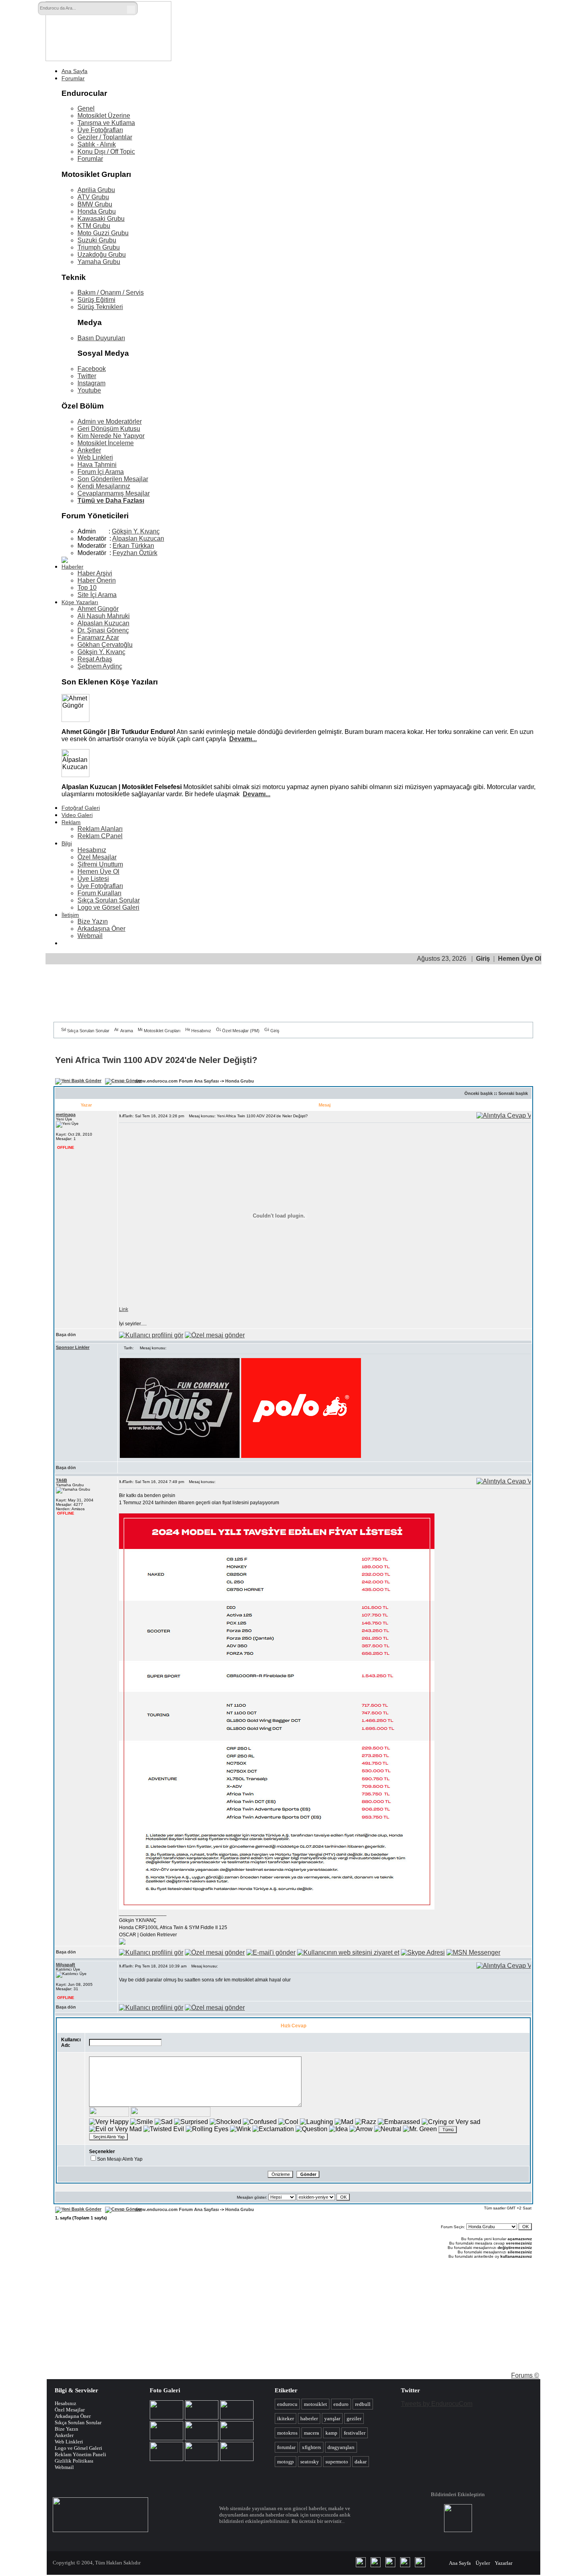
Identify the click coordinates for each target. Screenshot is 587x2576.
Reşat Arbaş (95, 659)
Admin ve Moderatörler (110, 421)
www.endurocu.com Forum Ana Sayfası (177, 1081)
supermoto (337, 2462)
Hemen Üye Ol (98, 872)
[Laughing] (316, 2122)
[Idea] (338, 2129)
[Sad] (164, 2122)
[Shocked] (225, 2122)
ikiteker (286, 2418)
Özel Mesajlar (97, 857)
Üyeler (483, 2563)
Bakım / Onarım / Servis (111, 293)
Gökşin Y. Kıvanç (136, 531)
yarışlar (332, 2418)
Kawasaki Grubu (101, 219)
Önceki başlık (479, 1093)
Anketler (89, 450)
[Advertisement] (369, 23)
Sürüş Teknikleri (100, 307)
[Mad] (344, 2122)
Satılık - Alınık (97, 144)
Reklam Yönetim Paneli (80, 2454)
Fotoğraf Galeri (81, 808)
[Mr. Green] (420, 2129)
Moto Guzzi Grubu (103, 233)
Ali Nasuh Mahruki (104, 616)
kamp (331, 2433)
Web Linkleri (95, 457)
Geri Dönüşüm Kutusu (109, 429)
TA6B (61, 1480)
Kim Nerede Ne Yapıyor (111, 436)
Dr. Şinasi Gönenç (103, 630)
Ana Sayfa (74, 71)
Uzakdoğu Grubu (102, 255)
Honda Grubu (97, 211)
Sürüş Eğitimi (96, 300)
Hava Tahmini (97, 465)
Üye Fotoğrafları (100, 130)
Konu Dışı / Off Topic (106, 152)
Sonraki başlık (513, 1093)
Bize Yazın (93, 921)
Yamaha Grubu (99, 262)
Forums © (525, 2375)
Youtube (89, 390)
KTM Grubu (94, 226)
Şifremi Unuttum (100, 864)
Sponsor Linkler (73, 1347)
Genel (86, 108)
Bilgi (67, 843)
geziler (354, 2418)
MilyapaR (65, 1965)
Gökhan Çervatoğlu (105, 645)
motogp (286, 2462)
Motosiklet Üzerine (104, 116)
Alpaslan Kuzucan (138, 538)
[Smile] (142, 2122)
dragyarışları (341, 2447)
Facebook (92, 369)
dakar (361, 2462)
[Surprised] (191, 2122)
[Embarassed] (399, 2122)
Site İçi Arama (97, 595)
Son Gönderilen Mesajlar (113, 479)
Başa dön (66, 1335)
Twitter (87, 376)
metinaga (66, 1114)
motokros (287, 2433)
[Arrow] (361, 2129)
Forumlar (73, 78)
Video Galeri (77, 815)
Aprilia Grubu (96, 190)
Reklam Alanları (100, 829)
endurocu (287, 2404)
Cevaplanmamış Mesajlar (114, 493)
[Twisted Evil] (164, 2129)
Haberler (72, 567)
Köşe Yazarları (80, 602)
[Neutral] (388, 2129)
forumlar (286, 2447)
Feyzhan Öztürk (135, 553)
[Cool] (288, 2122)
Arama (127, 1031)
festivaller (355, 2433)
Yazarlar (504, 2563)
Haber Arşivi (95, 573)
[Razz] (366, 2122)
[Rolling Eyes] (207, 2129)
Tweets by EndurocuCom (437, 2404)
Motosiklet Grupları (162, 1031)
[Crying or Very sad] (451, 2122)
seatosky (310, 2462)
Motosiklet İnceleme (106, 443)
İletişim (70, 915)
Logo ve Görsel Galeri (108, 907)
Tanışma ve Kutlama (106, 123)
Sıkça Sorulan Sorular (109, 900)
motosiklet (315, 2404)
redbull (363, 2404)
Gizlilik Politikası (74, 2461)
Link (124, 1309)
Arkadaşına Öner (101, 929)
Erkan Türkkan (133, 546)
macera (311, 2433)
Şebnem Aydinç (100, 666)
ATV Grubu (93, 197)
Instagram (91, 383)
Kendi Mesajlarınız (104, 486)
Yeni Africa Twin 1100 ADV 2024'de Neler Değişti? (156, 1060)
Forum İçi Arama (101, 472)
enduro (341, 2404)
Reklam (71, 822)
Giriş (483, 959)
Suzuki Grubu (97, 240)
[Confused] (260, 2122)
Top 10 (87, 588)
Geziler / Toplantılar (105, 137)
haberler (309, 2418)
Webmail (90, 936)
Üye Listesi (93, 879)
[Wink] (240, 2129)
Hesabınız (92, 850)
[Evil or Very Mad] (115, 2129)
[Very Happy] (109, 2122)
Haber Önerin (97, 580)
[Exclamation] (273, 2129)
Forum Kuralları (99, 893)
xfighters (311, 2447)
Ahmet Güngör (98, 609)
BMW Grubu (95, 204)
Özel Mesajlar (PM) (241, 1031)
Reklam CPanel (100, 836)
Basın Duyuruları (101, 338)
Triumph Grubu (99, 247)
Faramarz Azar (98, 638)
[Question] (311, 2129)
